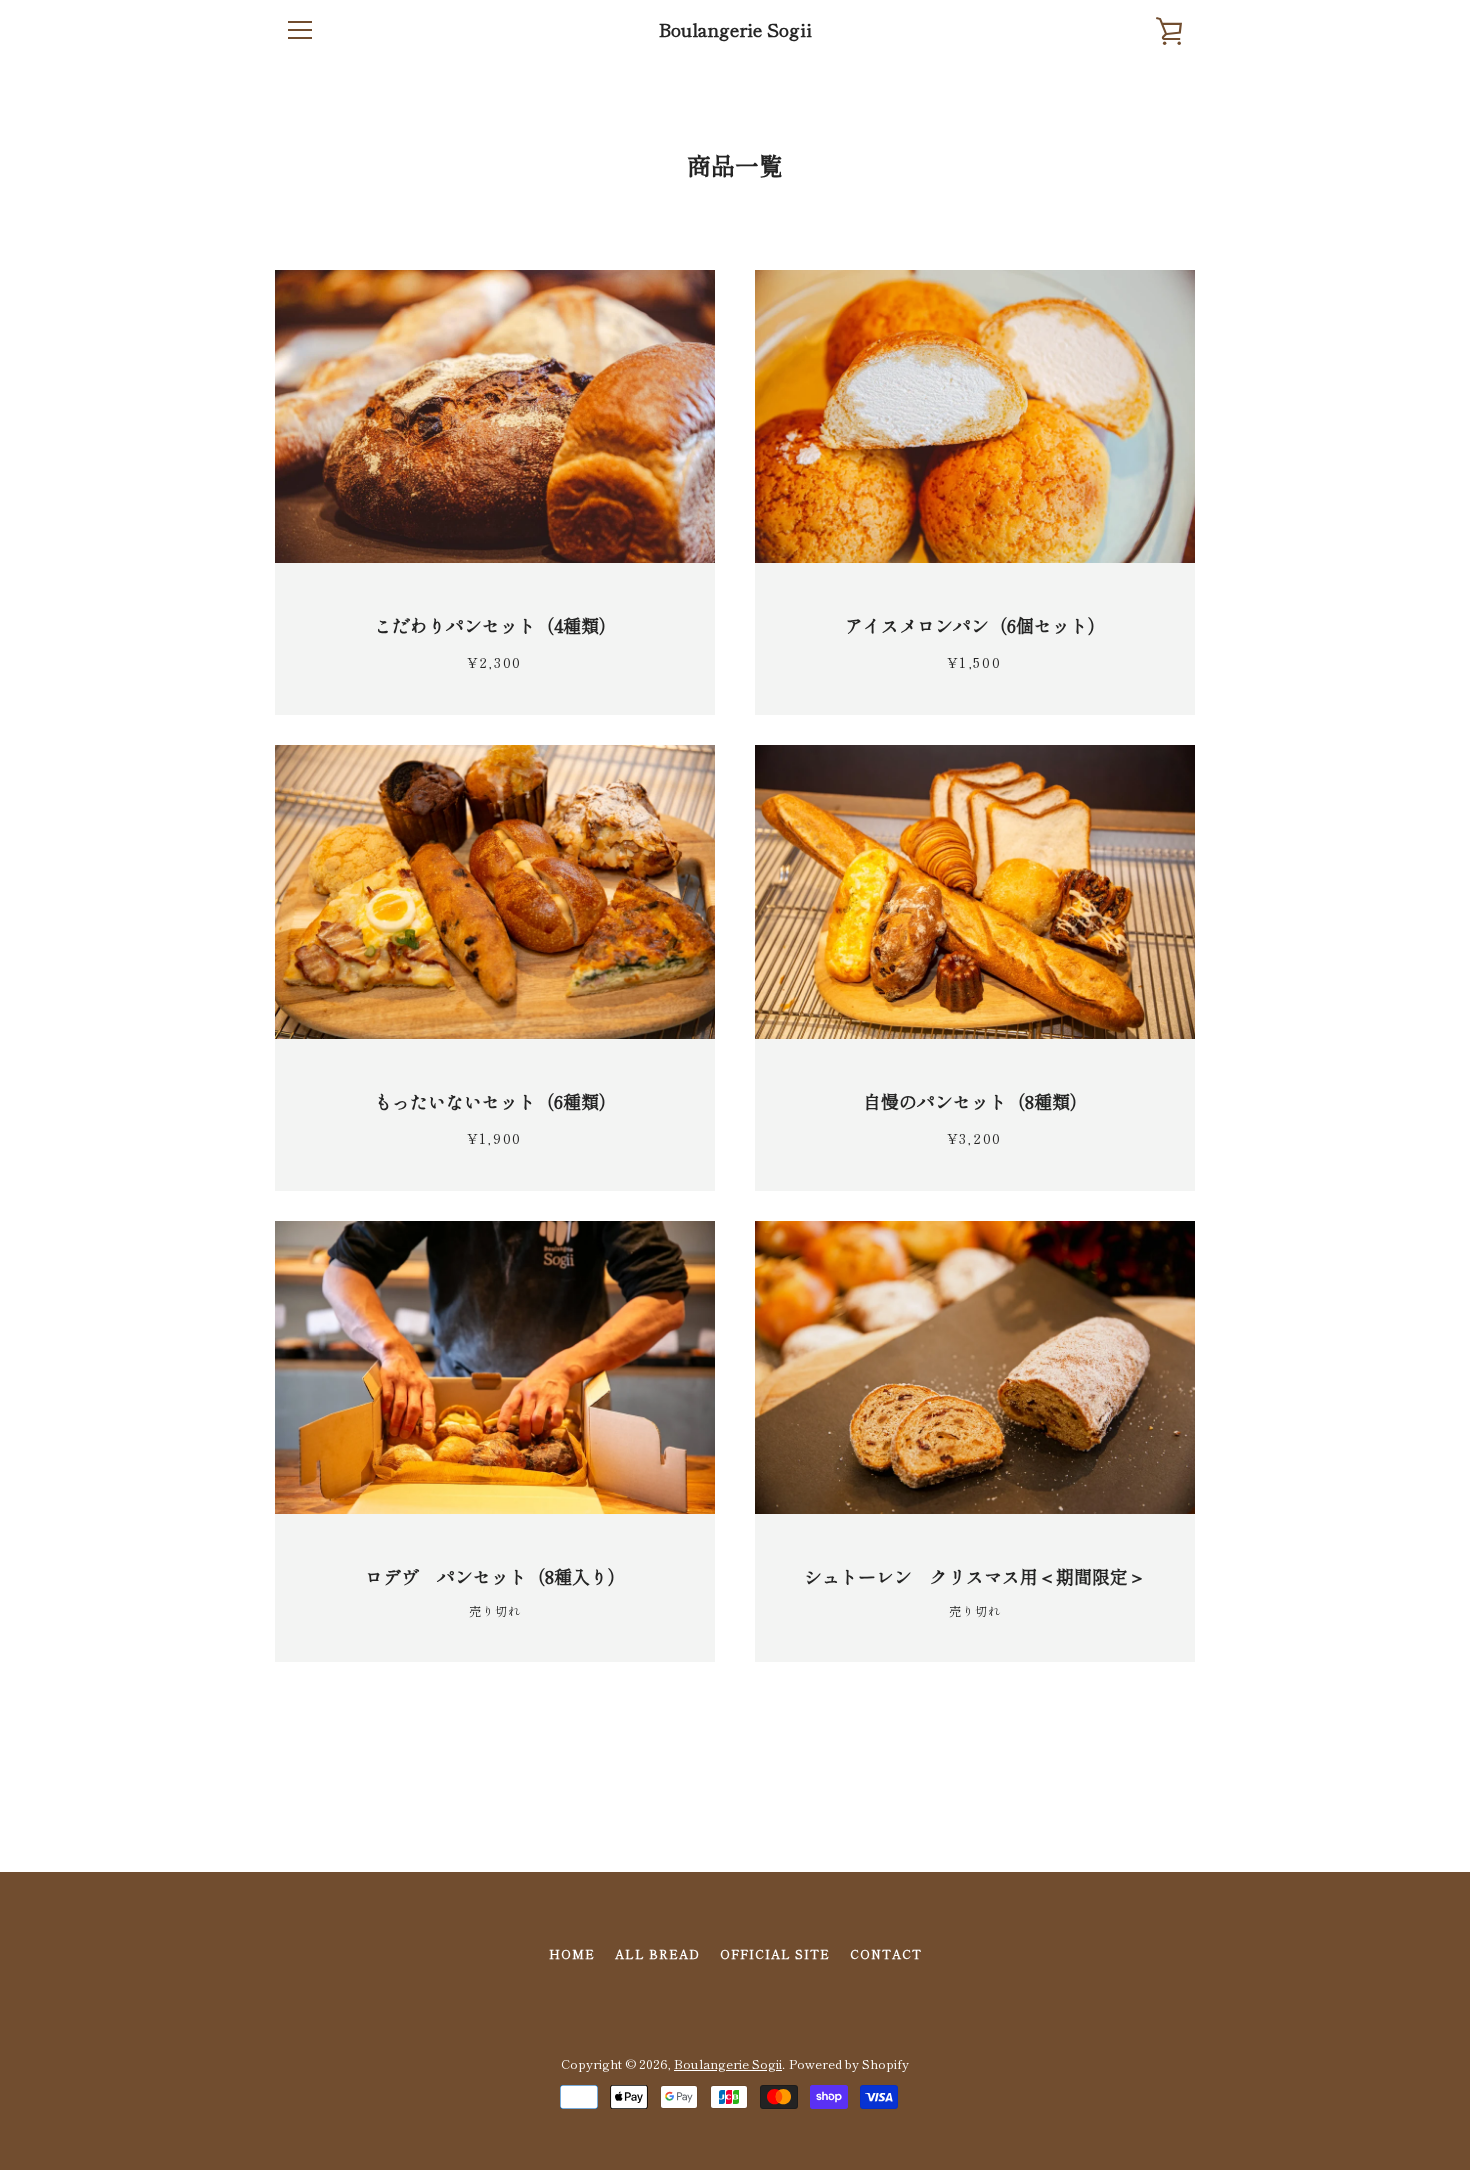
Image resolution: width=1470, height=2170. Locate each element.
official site (775, 1953)
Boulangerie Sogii (735, 30)
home (572, 1953)
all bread (657, 1953)
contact (886, 1953)
